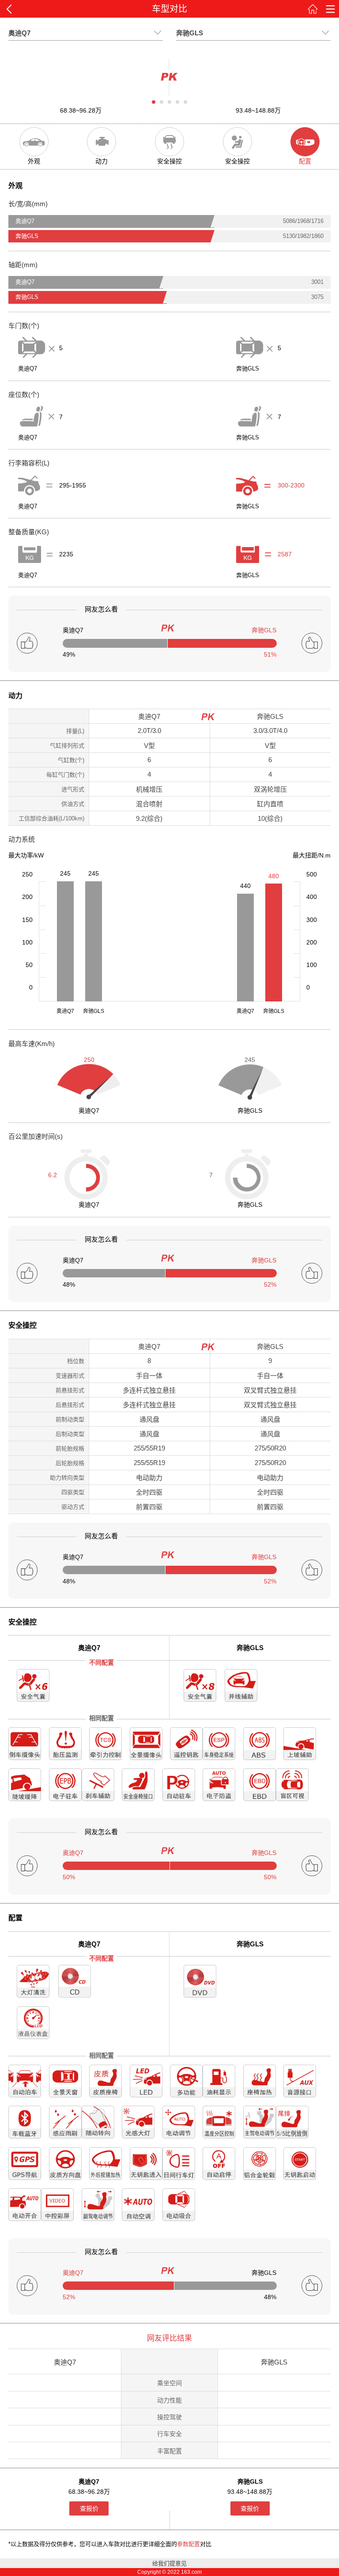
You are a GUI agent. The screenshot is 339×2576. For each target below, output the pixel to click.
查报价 (89, 2508)
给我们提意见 (169, 2563)
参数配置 (188, 2544)
